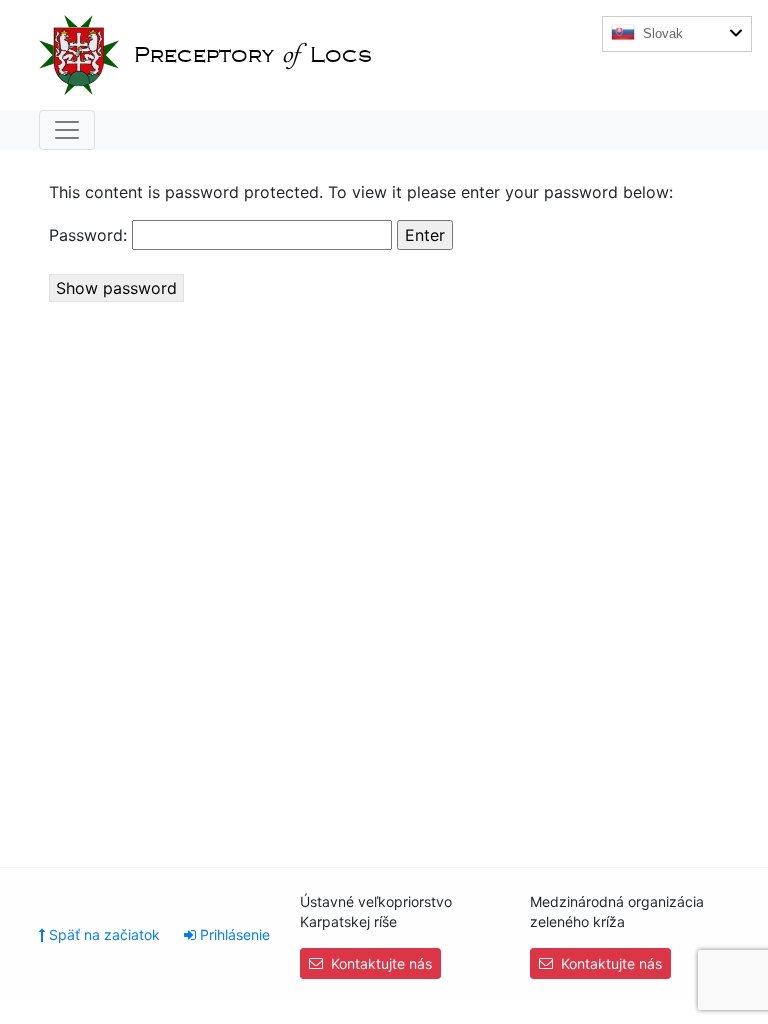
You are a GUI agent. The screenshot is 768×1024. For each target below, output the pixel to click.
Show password (116, 288)
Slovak (661, 33)
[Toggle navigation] (67, 130)
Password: (90, 235)
